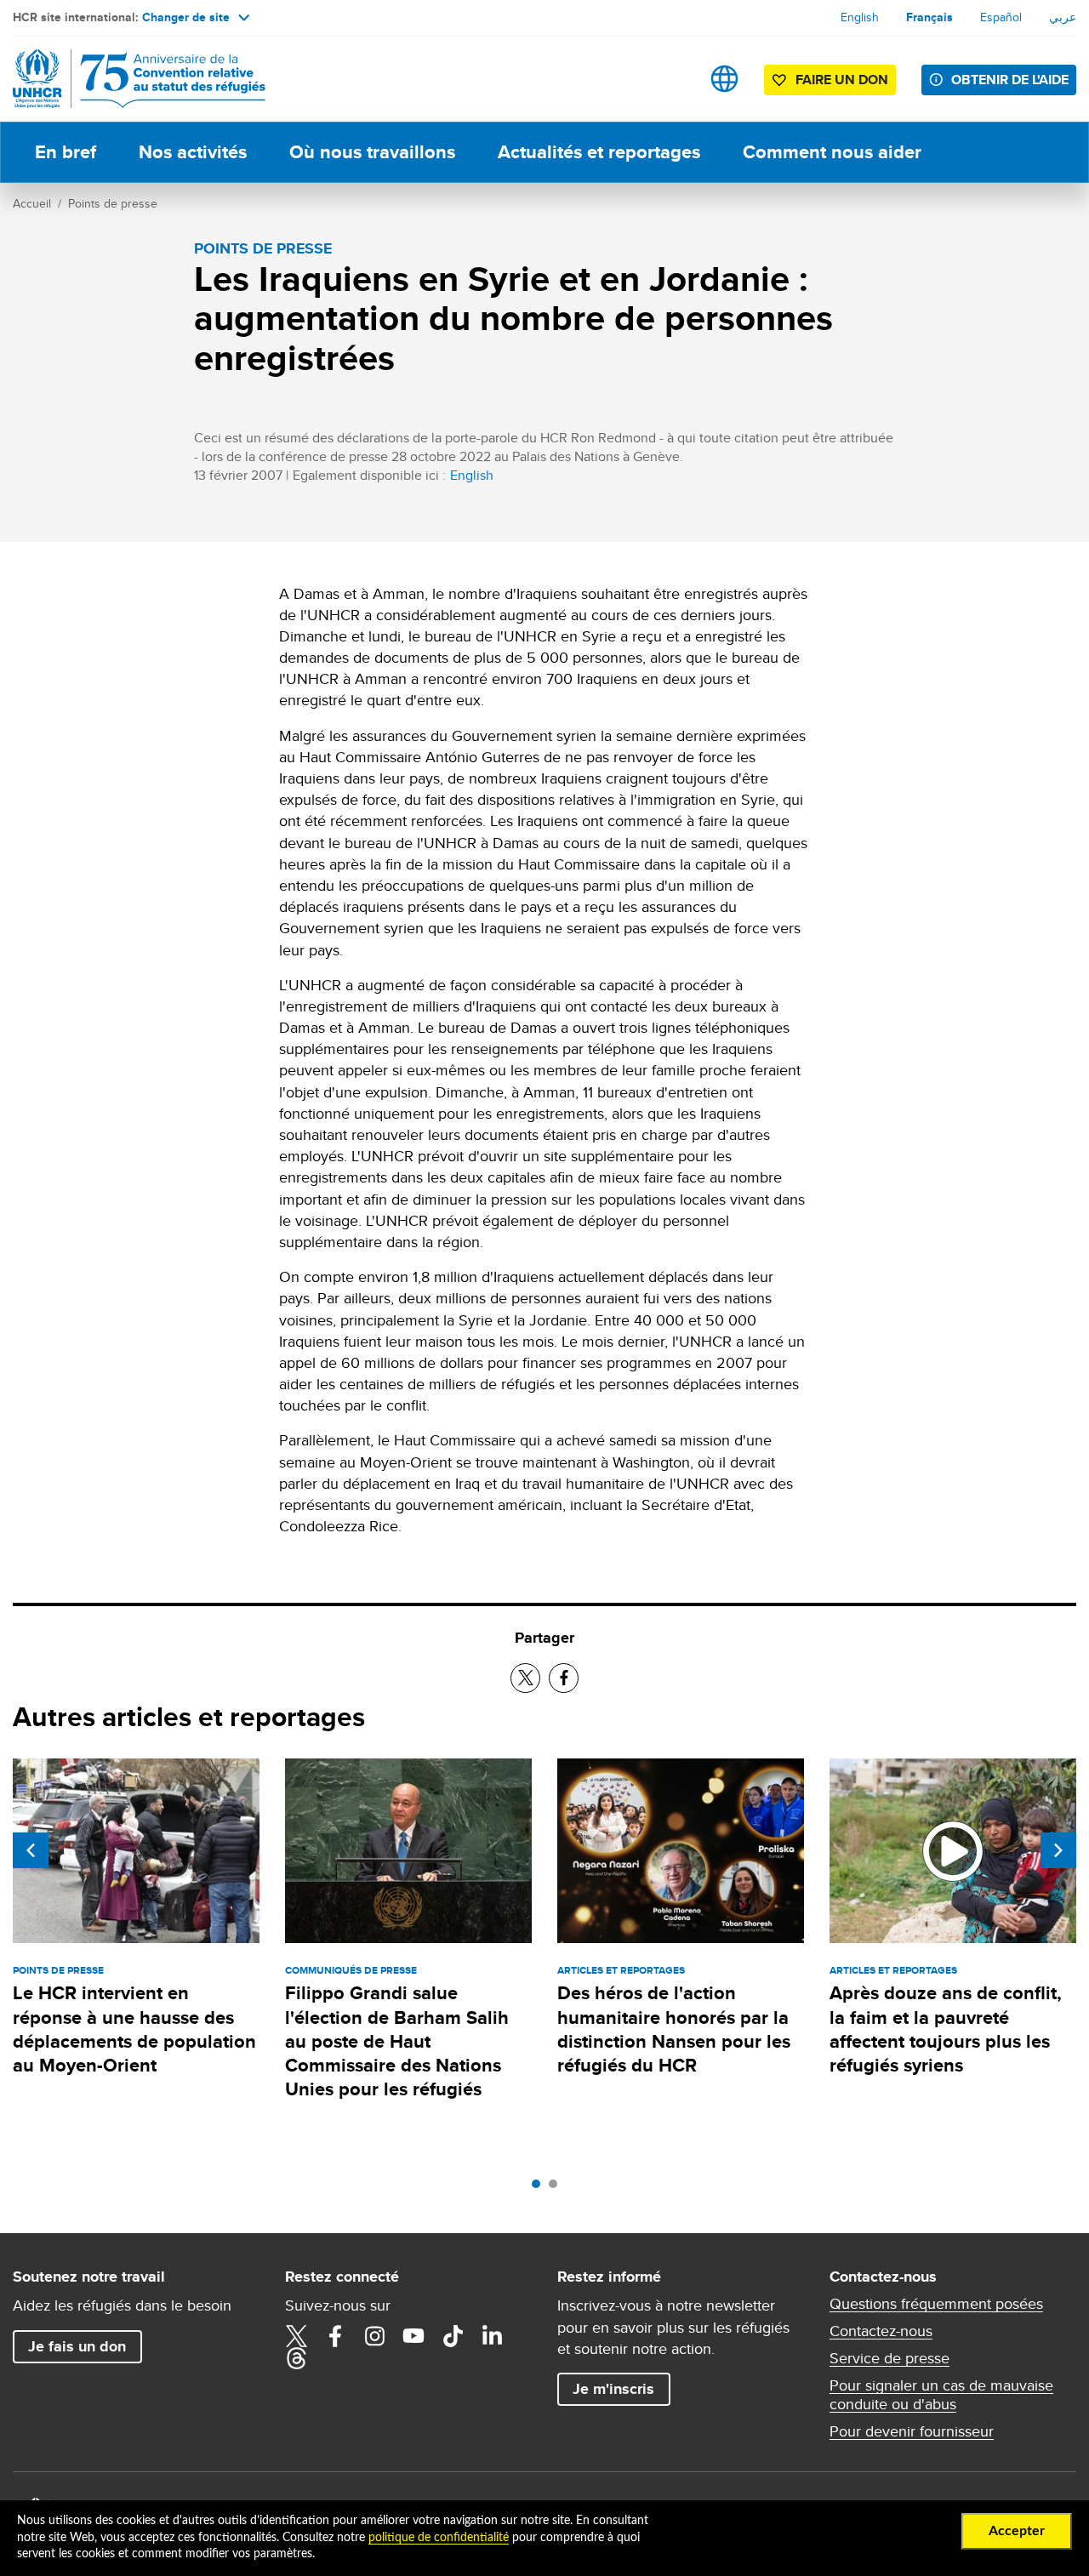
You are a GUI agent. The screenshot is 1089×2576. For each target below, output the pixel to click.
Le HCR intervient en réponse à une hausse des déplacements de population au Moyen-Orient (134, 2029)
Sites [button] (724, 79)
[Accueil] (132, 79)
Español (1001, 17)
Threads (296, 2358)
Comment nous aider (832, 152)
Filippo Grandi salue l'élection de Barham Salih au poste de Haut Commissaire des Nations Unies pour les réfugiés (397, 2041)
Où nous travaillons (372, 152)
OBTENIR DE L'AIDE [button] (1010, 80)
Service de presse (889, 2358)
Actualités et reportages (599, 152)
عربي (1063, 17)
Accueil (32, 203)
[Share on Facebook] (564, 1678)
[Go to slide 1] (540, 2188)
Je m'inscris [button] (613, 2389)
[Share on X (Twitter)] (525, 1678)
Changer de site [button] (186, 17)
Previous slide (31, 1850)
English (860, 17)
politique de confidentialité (439, 2538)
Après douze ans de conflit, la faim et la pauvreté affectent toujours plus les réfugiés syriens (946, 2029)
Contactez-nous (881, 2331)
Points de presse (113, 203)
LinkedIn (492, 2336)
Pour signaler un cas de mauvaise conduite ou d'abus (941, 2395)
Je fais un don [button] (77, 2346)
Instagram (374, 2336)
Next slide (1058, 1850)
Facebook (335, 2336)
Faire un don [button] (842, 80)
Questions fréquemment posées (936, 2304)
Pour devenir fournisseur (912, 2431)
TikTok (453, 2336)
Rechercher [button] (671, 79)
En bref (66, 152)
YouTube (413, 2336)
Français (929, 17)
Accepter (1017, 2531)
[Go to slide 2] (557, 2188)
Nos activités (193, 152)
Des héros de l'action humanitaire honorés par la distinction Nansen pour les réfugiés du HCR (674, 2029)
